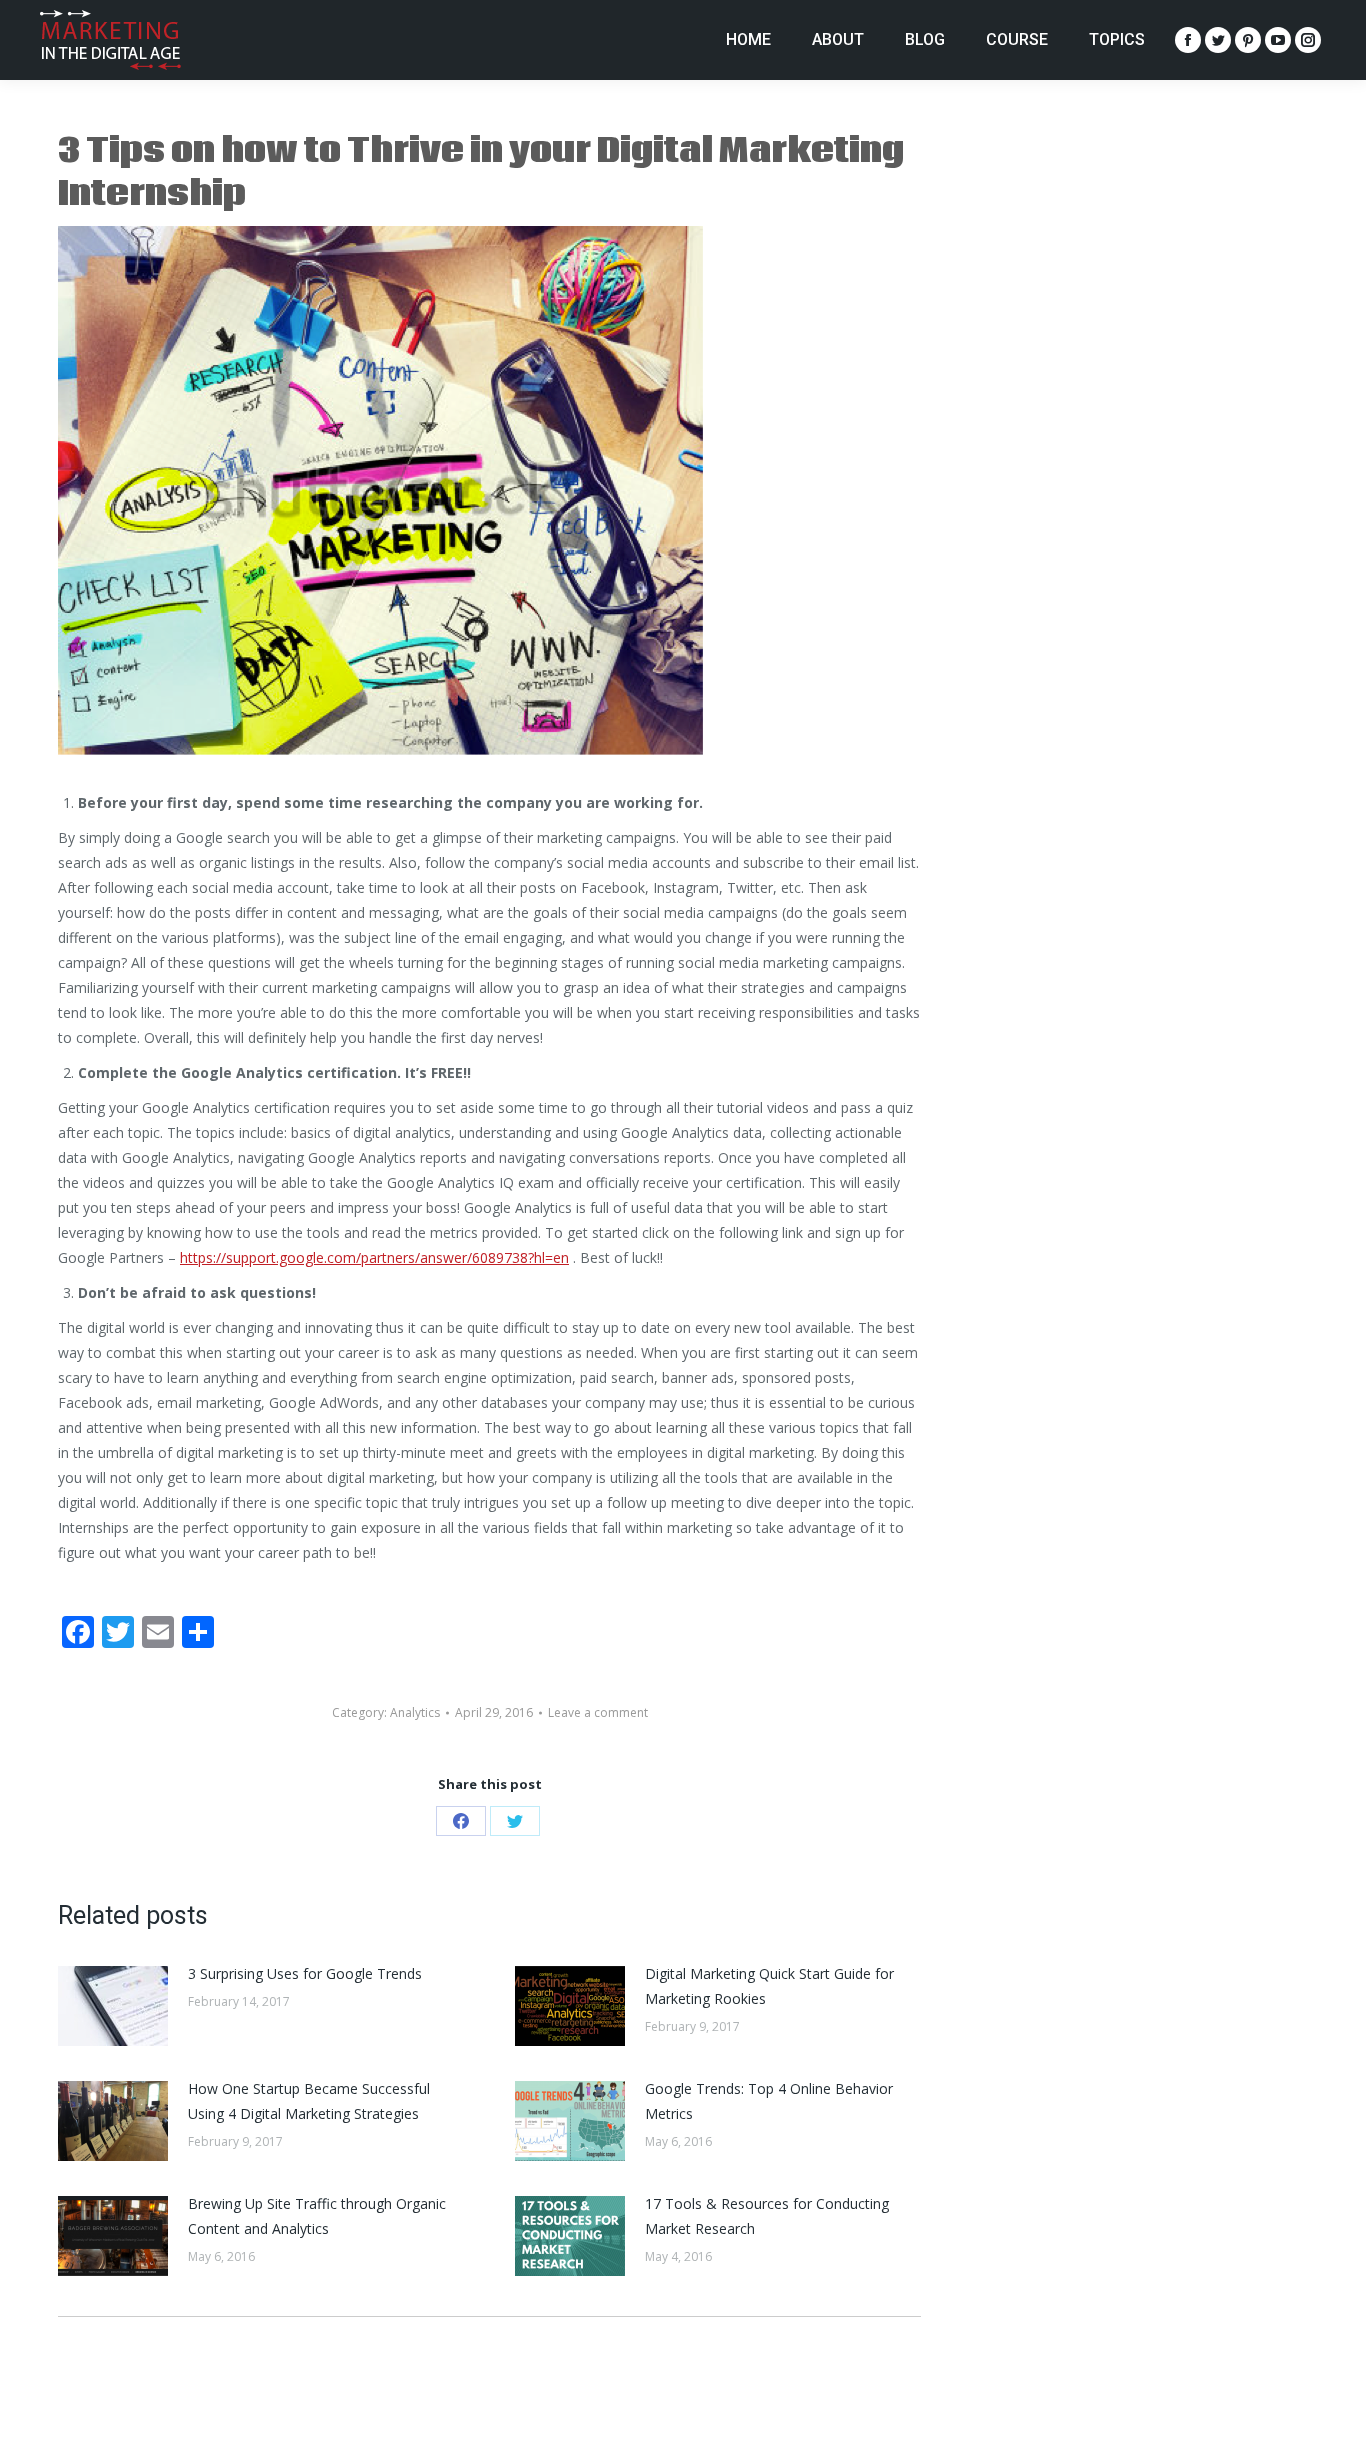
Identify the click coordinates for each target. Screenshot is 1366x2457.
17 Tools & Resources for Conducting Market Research (767, 2216)
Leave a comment (598, 1712)
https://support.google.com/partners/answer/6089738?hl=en (374, 1257)
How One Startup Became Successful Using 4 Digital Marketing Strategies (309, 2101)
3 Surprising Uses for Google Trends (305, 1973)
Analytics (415, 1712)
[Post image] (113, 2006)
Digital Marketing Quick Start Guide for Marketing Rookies (769, 1986)
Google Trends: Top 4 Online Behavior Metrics (769, 2101)
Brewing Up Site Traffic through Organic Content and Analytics (317, 2216)
